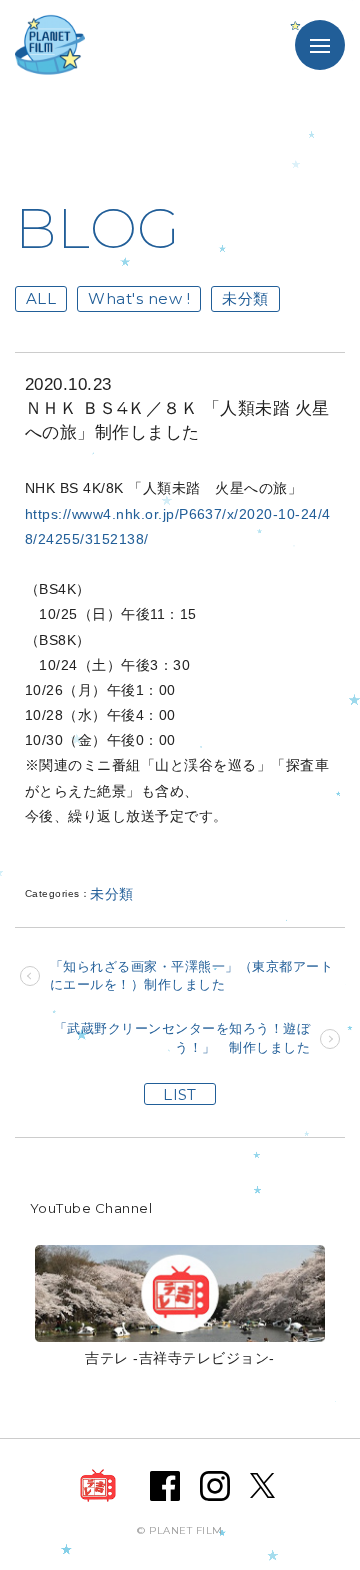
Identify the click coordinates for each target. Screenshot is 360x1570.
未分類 (245, 298)
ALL (41, 298)
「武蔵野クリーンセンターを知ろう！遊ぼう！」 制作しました (182, 1037)
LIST (180, 1094)
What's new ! (139, 298)
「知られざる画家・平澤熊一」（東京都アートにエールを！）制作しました (191, 975)
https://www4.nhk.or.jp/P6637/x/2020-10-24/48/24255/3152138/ (178, 526)
